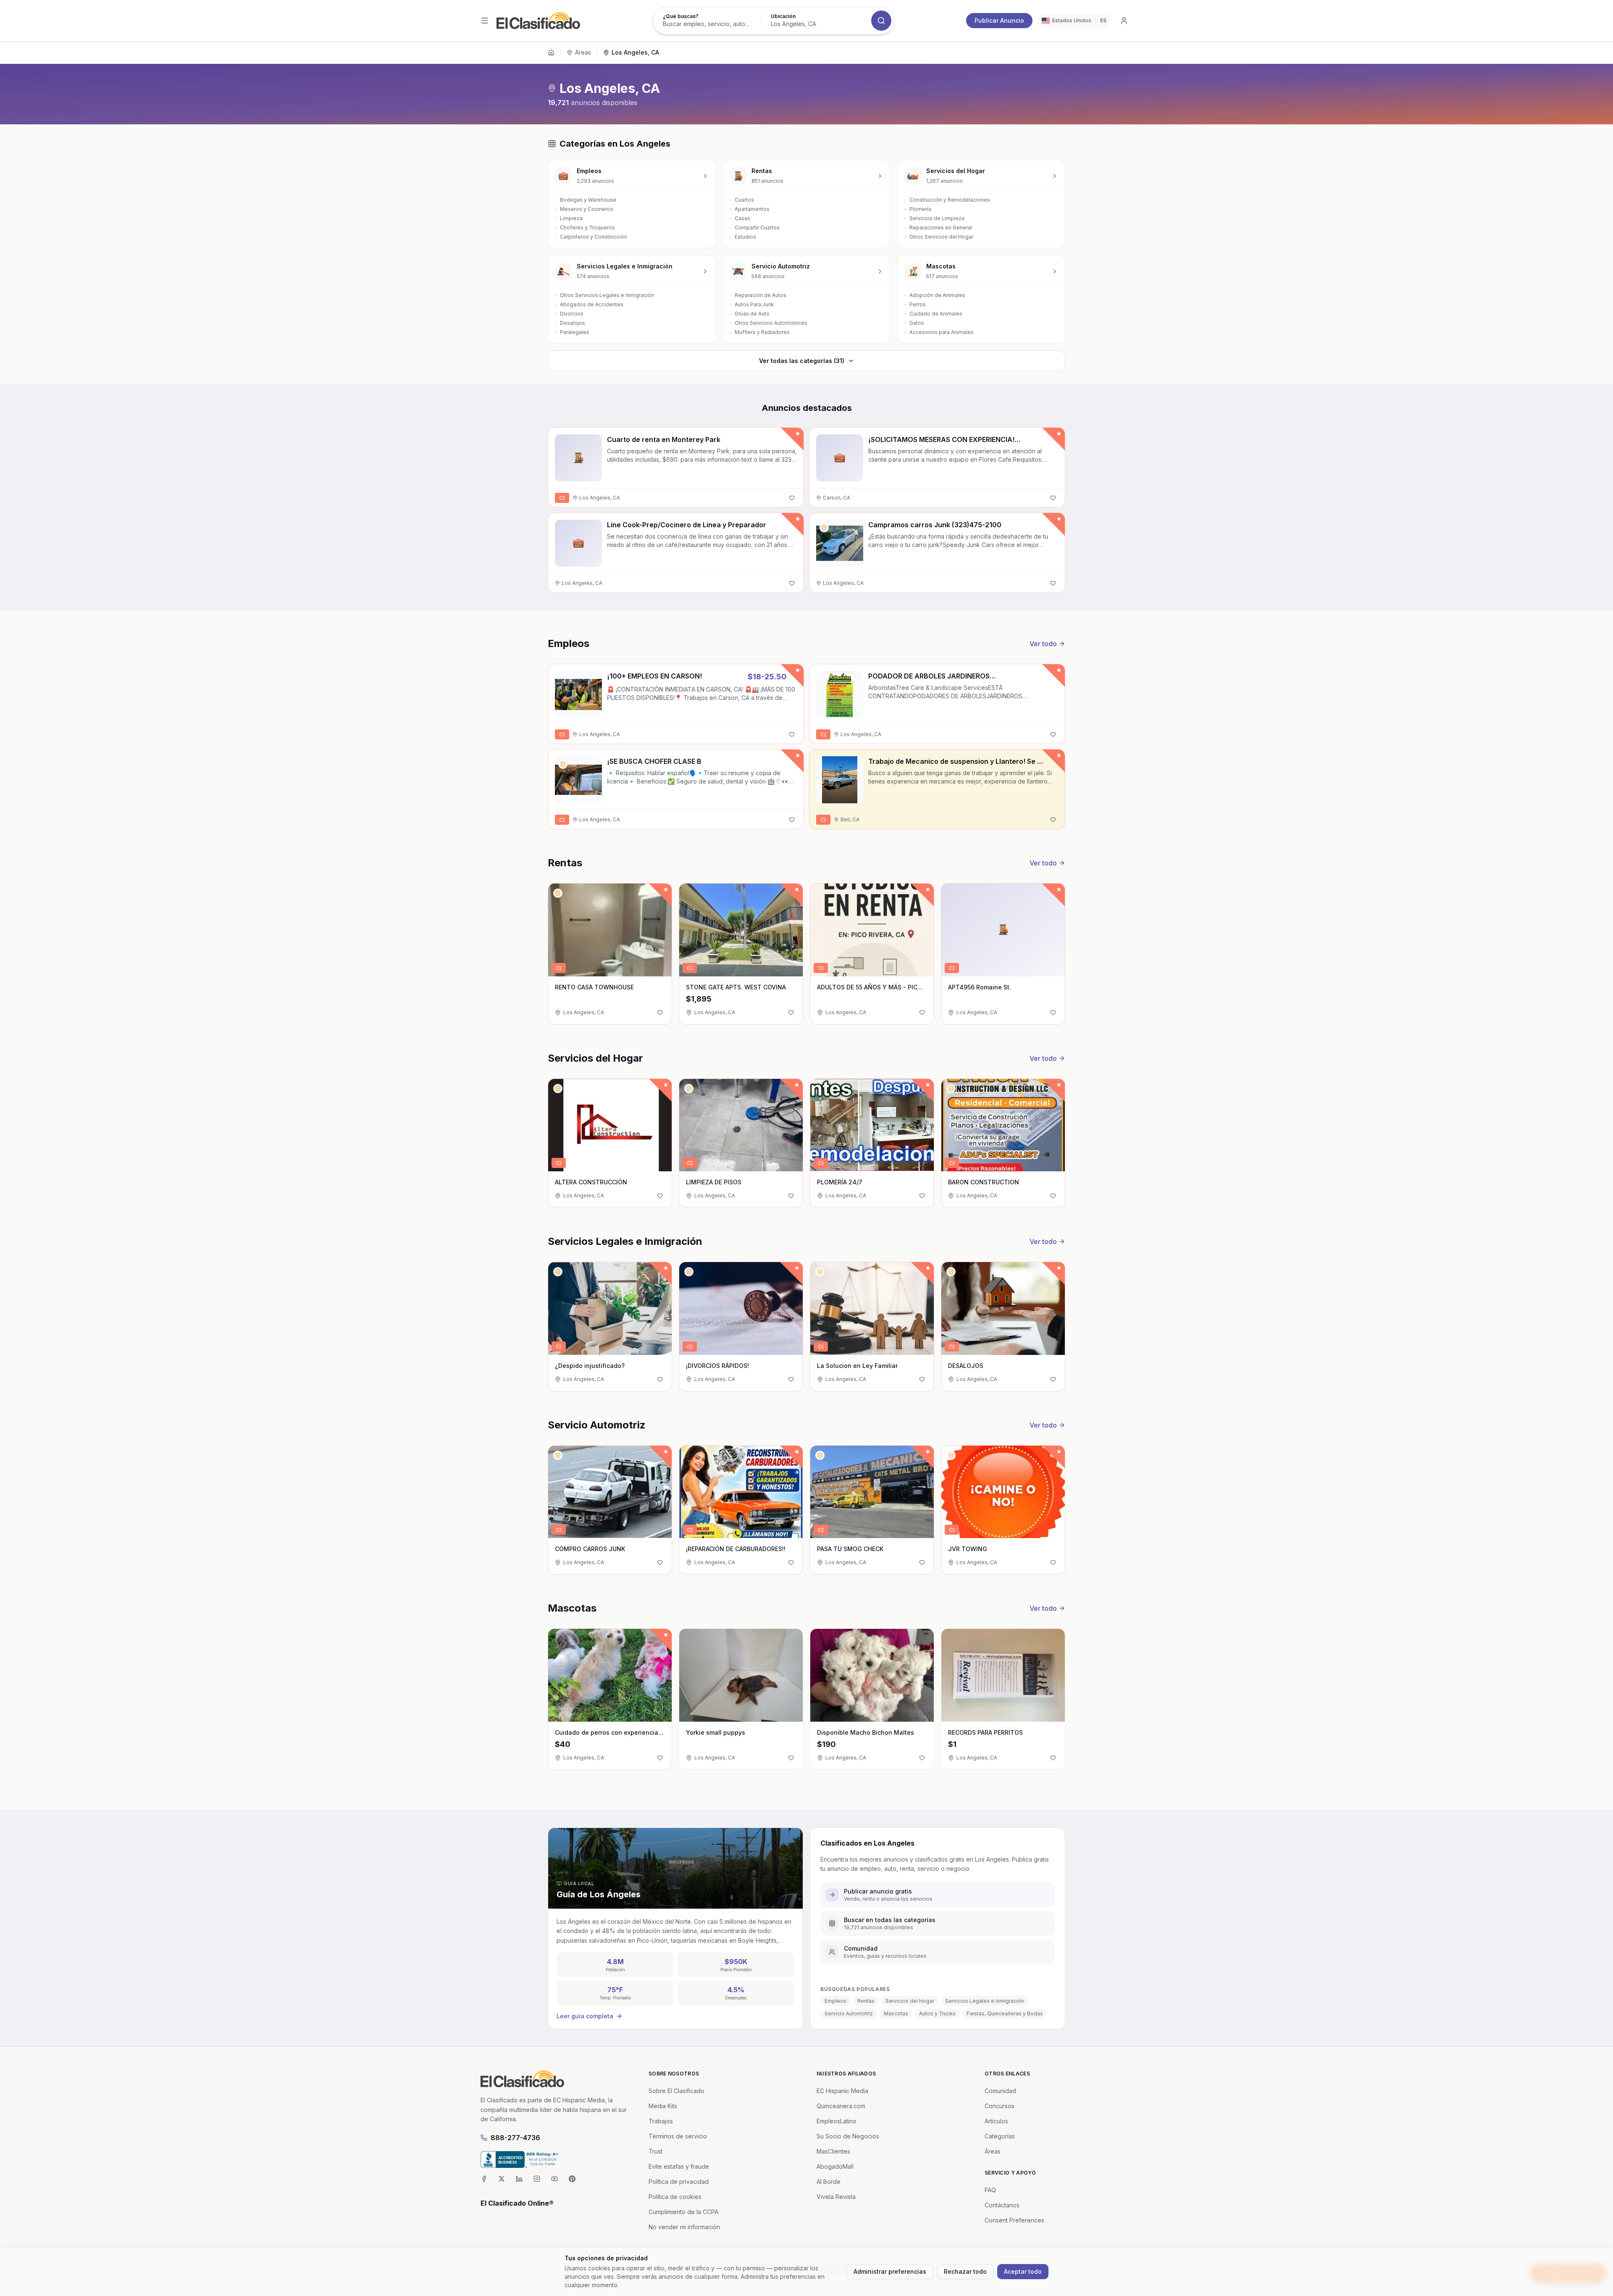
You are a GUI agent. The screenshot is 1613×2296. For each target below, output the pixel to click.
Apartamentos (752, 209)
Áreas (583, 52)
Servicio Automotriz (849, 2013)
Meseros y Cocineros (587, 209)
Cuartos (744, 200)
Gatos (917, 323)
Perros (918, 304)
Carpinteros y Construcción (594, 237)
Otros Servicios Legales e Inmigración (607, 295)
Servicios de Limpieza (937, 218)
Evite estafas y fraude (679, 2166)
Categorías (1000, 2136)
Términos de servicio (678, 2136)
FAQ (990, 2190)
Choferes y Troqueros (587, 227)
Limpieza (571, 218)
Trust (655, 2151)
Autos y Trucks (937, 2013)
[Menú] (485, 21)
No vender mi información (684, 2227)
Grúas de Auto (752, 314)
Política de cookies (675, 2197)
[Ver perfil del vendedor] (824, 528)
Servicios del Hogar (910, 2001)
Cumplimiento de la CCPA (683, 2212)
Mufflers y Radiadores (762, 332)
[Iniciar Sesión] (1124, 21)
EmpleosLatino (837, 2121)
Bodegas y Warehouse (588, 200)
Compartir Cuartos (757, 227)
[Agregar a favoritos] (792, 498)
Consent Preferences (1014, 2220)
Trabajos (661, 2121)
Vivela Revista (836, 2197)
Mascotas (896, 2013)
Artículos (996, 2121)
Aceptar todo (1023, 2271)
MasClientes (833, 2151)
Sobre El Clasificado (676, 2091)
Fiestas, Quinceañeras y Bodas (1005, 2013)
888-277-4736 (515, 2138)
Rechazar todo (965, 2271)
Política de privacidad (679, 2182)
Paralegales (575, 332)
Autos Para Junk (754, 304)
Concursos (1000, 2106)
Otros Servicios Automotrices (771, 323)
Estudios (745, 237)
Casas (742, 218)
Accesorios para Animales (942, 332)
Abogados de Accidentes (592, 304)
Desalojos (573, 323)
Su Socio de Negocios (848, 2136)
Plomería (920, 209)
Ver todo (1043, 644)
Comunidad (1000, 2091)
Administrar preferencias (890, 2271)
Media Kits (663, 2106)
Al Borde (829, 2182)
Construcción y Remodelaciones (950, 200)
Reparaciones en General (941, 227)
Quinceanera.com (841, 2106)
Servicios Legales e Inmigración (985, 2001)
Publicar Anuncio (999, 20)
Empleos (835, 2001)
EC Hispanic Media (842, 2091)
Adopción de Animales (937, 295)
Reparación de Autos (761, 295)
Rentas (866, 2001)
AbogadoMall (835, 2166)
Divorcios (572, 314)
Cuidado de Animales (936, 314)
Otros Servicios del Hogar (941, 237)
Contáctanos (1002, 2205)
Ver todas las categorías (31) (802, 361)
